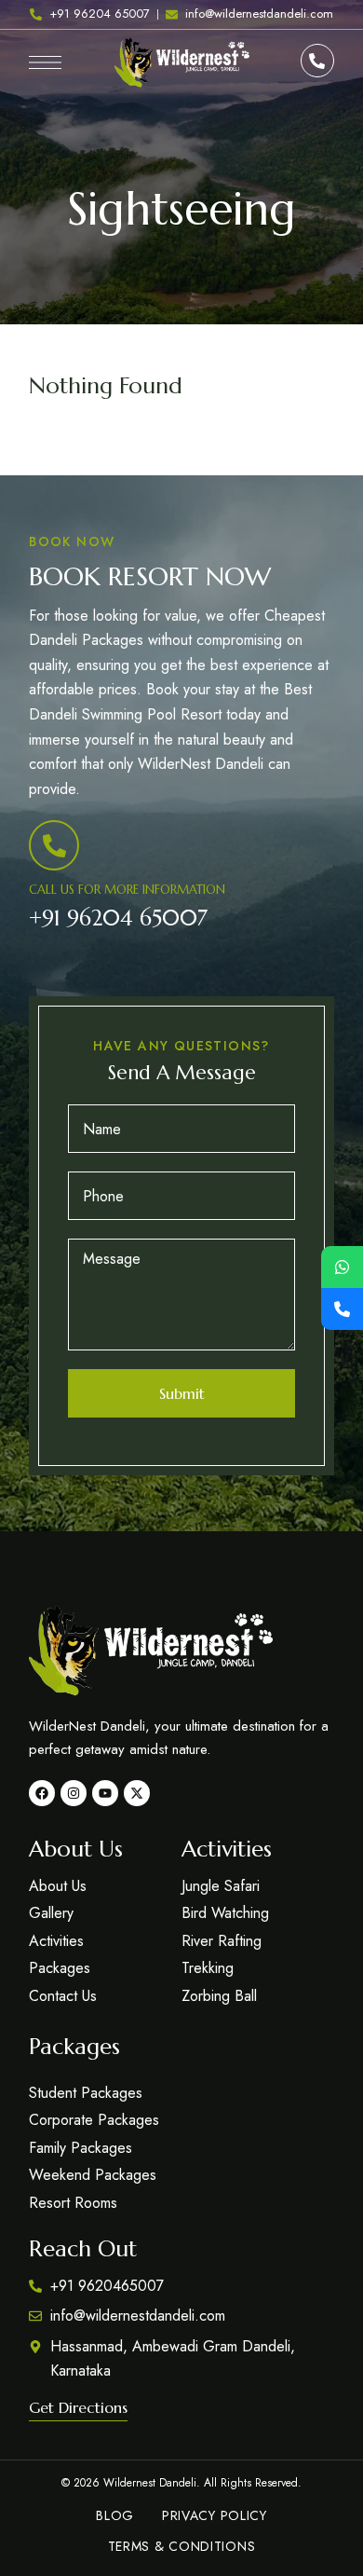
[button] (78, 2407)
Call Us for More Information (127, 890)
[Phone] (342, 1309)
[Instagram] (74, 1793)
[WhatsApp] (342, 1267)
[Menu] (45, 62)
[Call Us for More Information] (54, 845)
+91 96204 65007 (118, 918)
